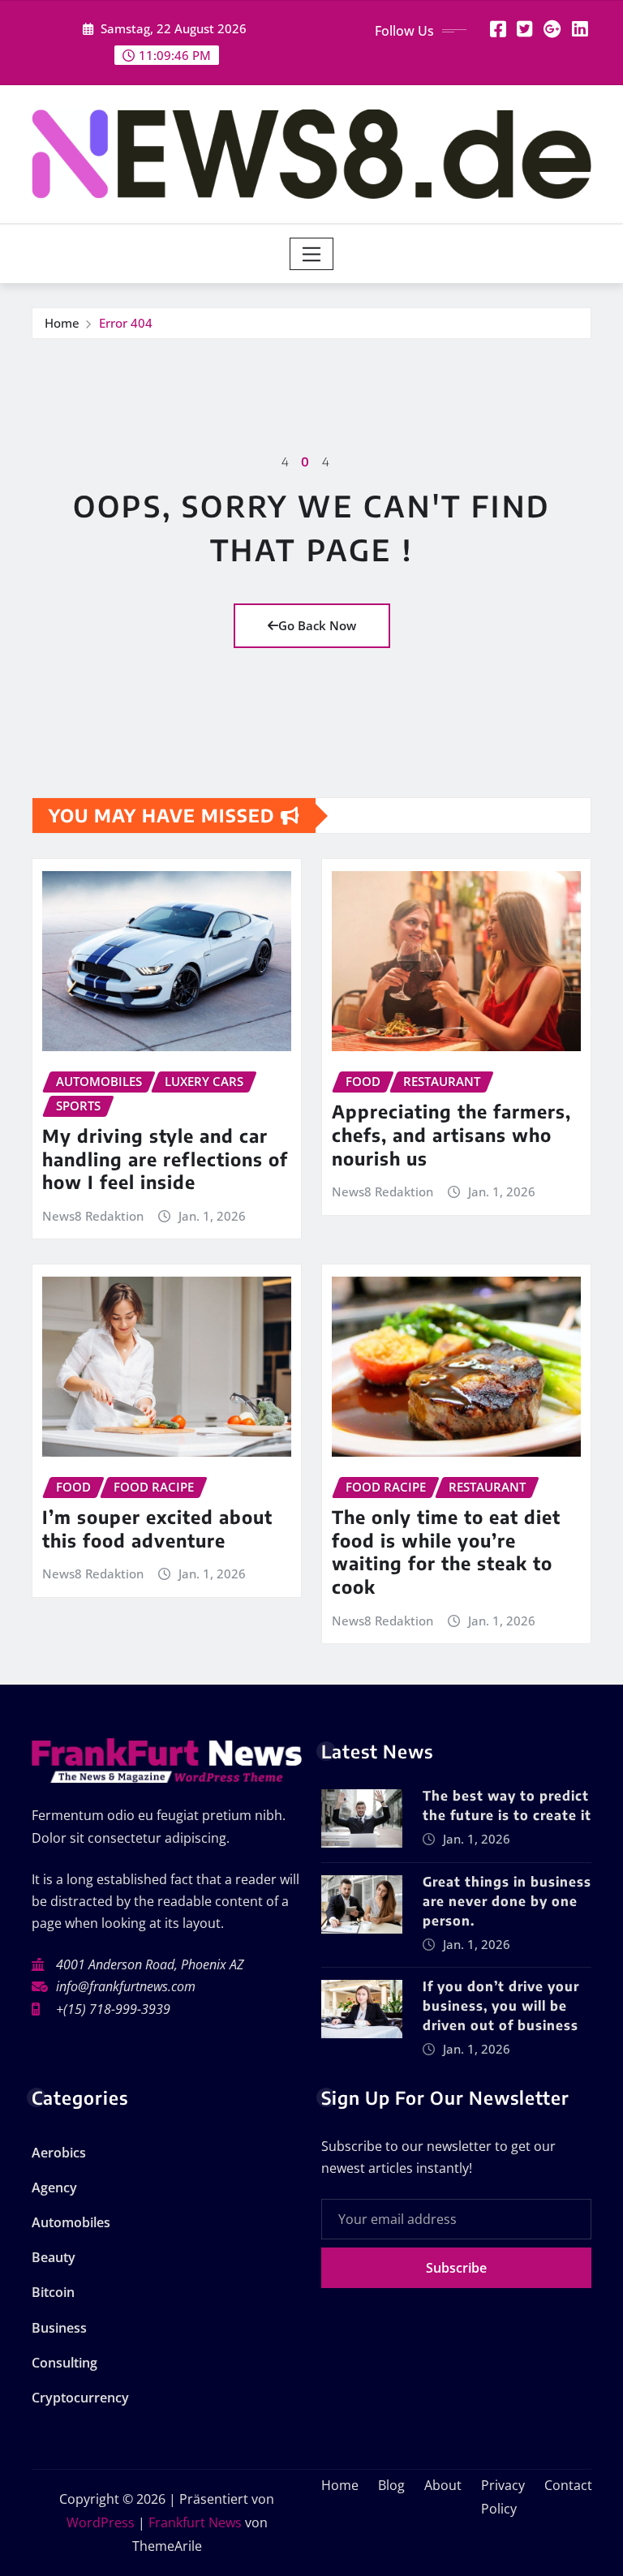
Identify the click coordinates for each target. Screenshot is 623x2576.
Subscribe (456, 2268)
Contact (568, 2485)
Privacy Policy (503, 2497)
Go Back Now (317, 625)
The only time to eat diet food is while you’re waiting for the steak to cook (446, 1552)
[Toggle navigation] (312, 254)
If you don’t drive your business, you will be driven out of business (501, 2006)
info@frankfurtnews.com (126, 1986)
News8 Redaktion (93, 1216)
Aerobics (59, 2153)
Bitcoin (53, 2292)
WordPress (101, 2522)
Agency (54, 2187)
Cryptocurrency (80, 2398)
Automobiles (71, 2222)
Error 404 (126, 323)
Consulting (64, 2363)
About (443, 2485)
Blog (391, 2485)
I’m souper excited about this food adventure (157, 1528)
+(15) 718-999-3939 (113, 2009)
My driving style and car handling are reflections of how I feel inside (165, 1159)
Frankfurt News (195, 2522)
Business (59, 2328)
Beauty (54, 2257)
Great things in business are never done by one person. (507, 1901)
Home (62, 323)
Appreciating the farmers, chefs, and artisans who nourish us (451, 1134)
